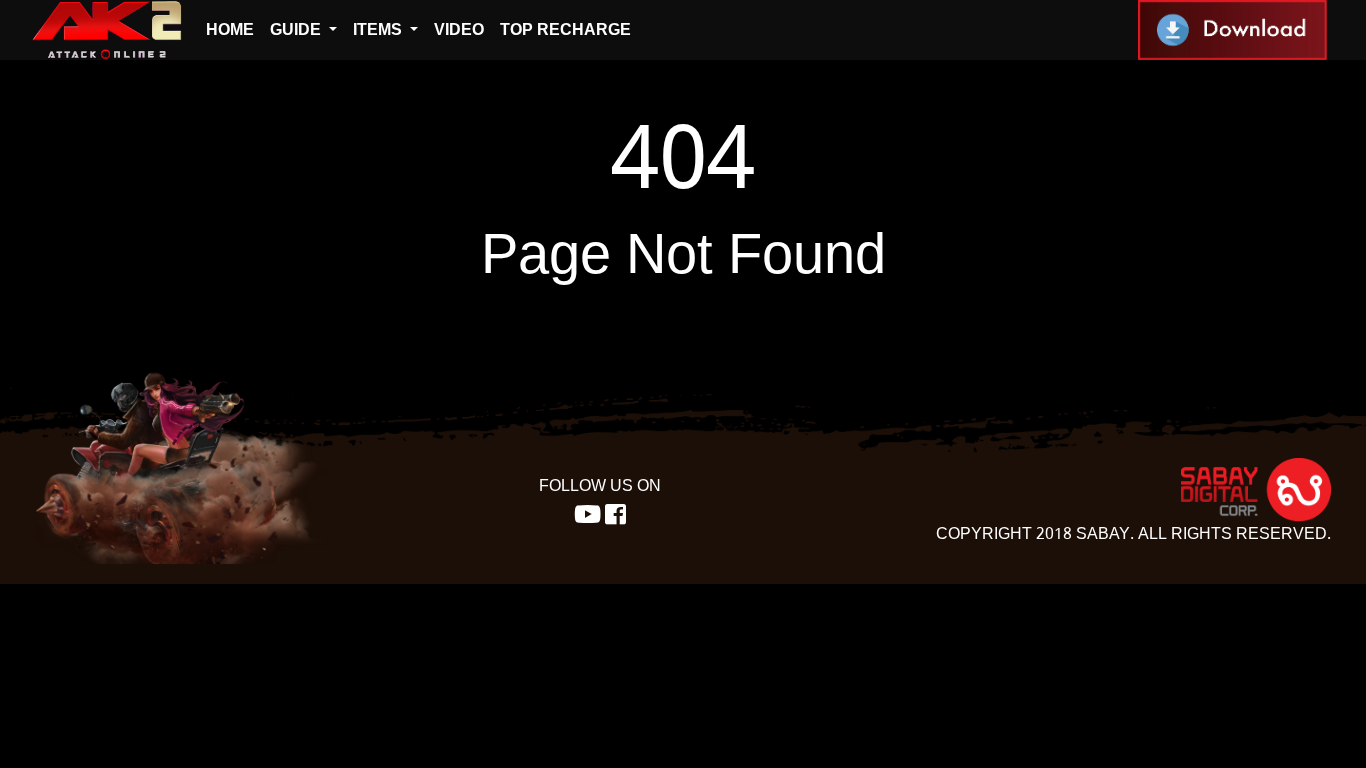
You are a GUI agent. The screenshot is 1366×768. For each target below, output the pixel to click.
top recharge (565, 29)
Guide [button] (297, 29)
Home (230, 29)
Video (459, 29)
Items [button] (379, 29)
